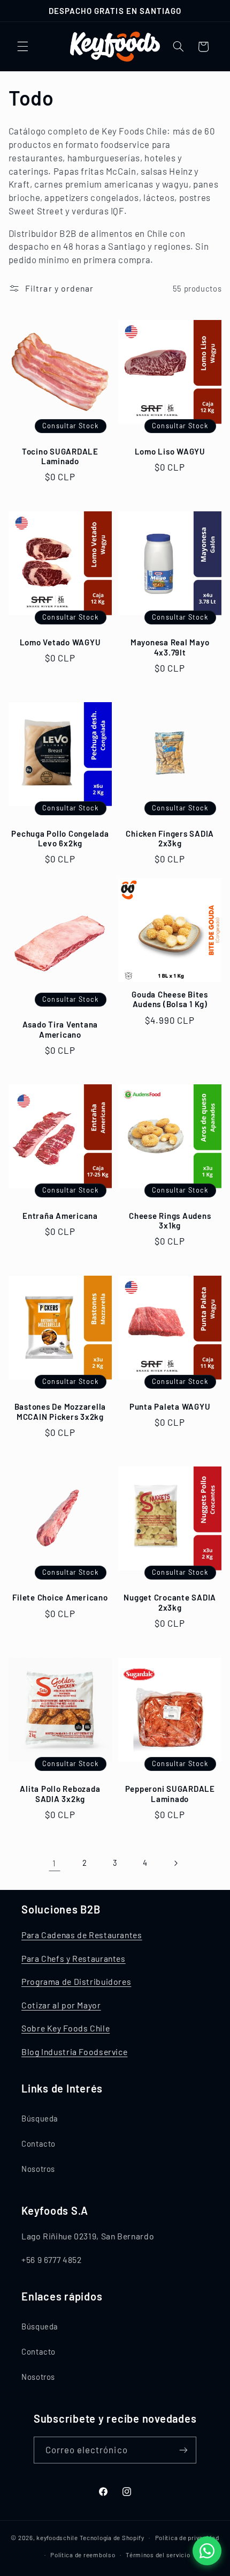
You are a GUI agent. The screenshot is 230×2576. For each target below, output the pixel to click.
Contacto (39, 2143)
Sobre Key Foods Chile (66, 2028)
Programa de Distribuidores (76, 1981)
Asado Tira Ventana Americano (60, 1029)
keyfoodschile (57, 2537)
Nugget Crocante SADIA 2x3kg (170, 1602)
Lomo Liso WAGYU (170, 451)
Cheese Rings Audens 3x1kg (170, 1221)
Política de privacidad (187, 2537)
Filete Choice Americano (60, 1597)
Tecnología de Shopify (112, 2537)
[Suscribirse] (183, 2450)
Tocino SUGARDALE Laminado (60, 456)
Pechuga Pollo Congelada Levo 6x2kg (60, 839)
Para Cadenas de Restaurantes (82, 1935)
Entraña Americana (60, 1216)
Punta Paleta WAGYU (170, 1406)
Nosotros (38, 2169)
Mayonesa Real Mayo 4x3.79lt (170, 647)
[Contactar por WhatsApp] (207, 2551)
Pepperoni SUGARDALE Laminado (170, 1794)
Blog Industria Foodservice (74, 2052)
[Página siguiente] (175, 1863)
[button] (22, 47)
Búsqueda (40, 2118)
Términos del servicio (158, 2555)
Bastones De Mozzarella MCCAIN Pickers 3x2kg (60, 1412)
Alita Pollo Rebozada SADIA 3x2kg (60, 1794)
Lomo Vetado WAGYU (60, 642)
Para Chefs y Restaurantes (74, 1958)
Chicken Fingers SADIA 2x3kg (170, 839)
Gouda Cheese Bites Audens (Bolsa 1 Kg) (170, 999)
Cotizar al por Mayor (61, 2005)
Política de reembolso (83, 2555)
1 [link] (54, 1863)
